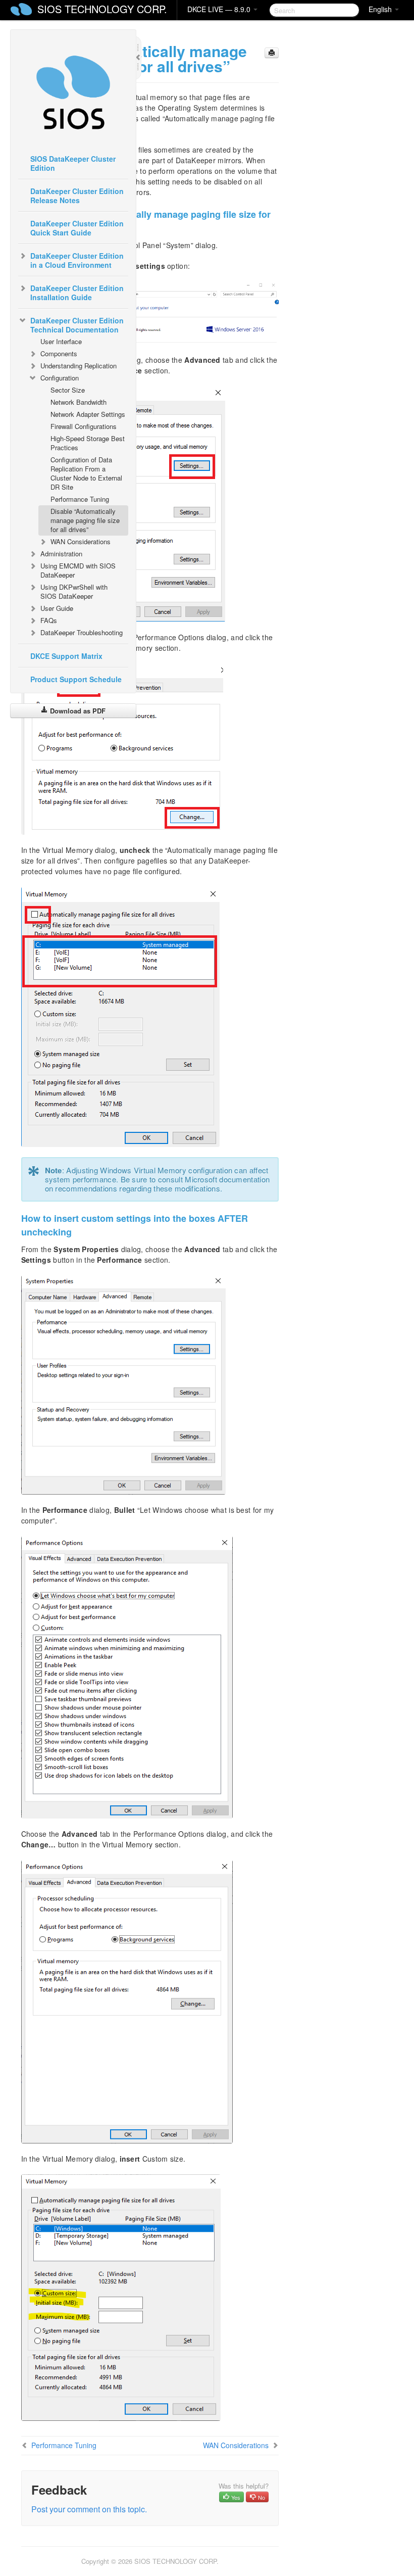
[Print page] (272, 53)
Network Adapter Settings (88, 414)
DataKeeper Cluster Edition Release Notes (77, 196)
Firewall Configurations (84, 426)
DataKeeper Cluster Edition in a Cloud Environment (77, 260)
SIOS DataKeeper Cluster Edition (73, 163)
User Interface (61, 341)
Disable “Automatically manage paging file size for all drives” (85, 520)
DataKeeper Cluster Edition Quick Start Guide (77, 228)
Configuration (60, 378)
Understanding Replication (79, 366)
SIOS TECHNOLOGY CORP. (102, 9)
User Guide (57, 608)
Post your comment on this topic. (89, 2509)
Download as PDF (77, 711)
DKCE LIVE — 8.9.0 (220, 9)
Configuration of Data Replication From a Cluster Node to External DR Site (86, 473)
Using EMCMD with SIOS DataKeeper (78, 570)
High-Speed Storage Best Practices (88, 443)
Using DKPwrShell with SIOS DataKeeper (74, 591)
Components (59, 353)
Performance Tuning (80, 499)
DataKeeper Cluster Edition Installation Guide (77, 293)
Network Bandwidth (79, 402)
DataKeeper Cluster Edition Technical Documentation (77, 325)
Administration (61, 554)
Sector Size (68, 390)
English (381, 9)
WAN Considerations (81, 541)
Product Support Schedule (76, 679)
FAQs (49, 620)
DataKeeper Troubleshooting (82, 632)
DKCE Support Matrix (66, 656)
